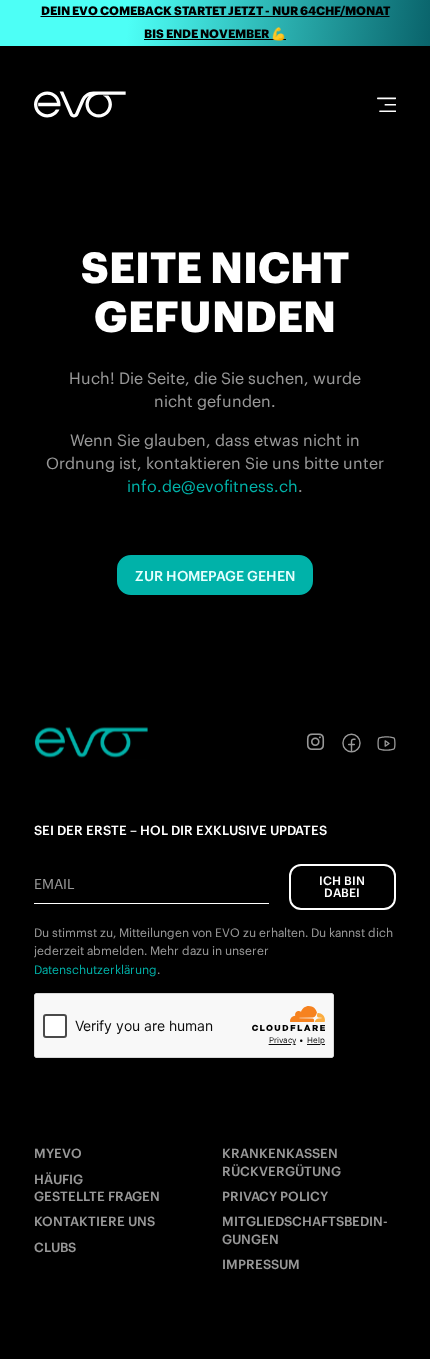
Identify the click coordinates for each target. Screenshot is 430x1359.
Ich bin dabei (342, 886)
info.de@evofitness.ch (212, 486)
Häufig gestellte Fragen (97, 1188)
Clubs (55, 1247)
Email (54, 884)
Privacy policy (275, 1196)
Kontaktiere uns (94, 1221)
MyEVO (58, 1153)
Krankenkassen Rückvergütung (281, 1162)
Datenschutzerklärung (95, 969)
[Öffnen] (386, 104)
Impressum (261, 1264)
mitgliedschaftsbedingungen (305, 1230)
